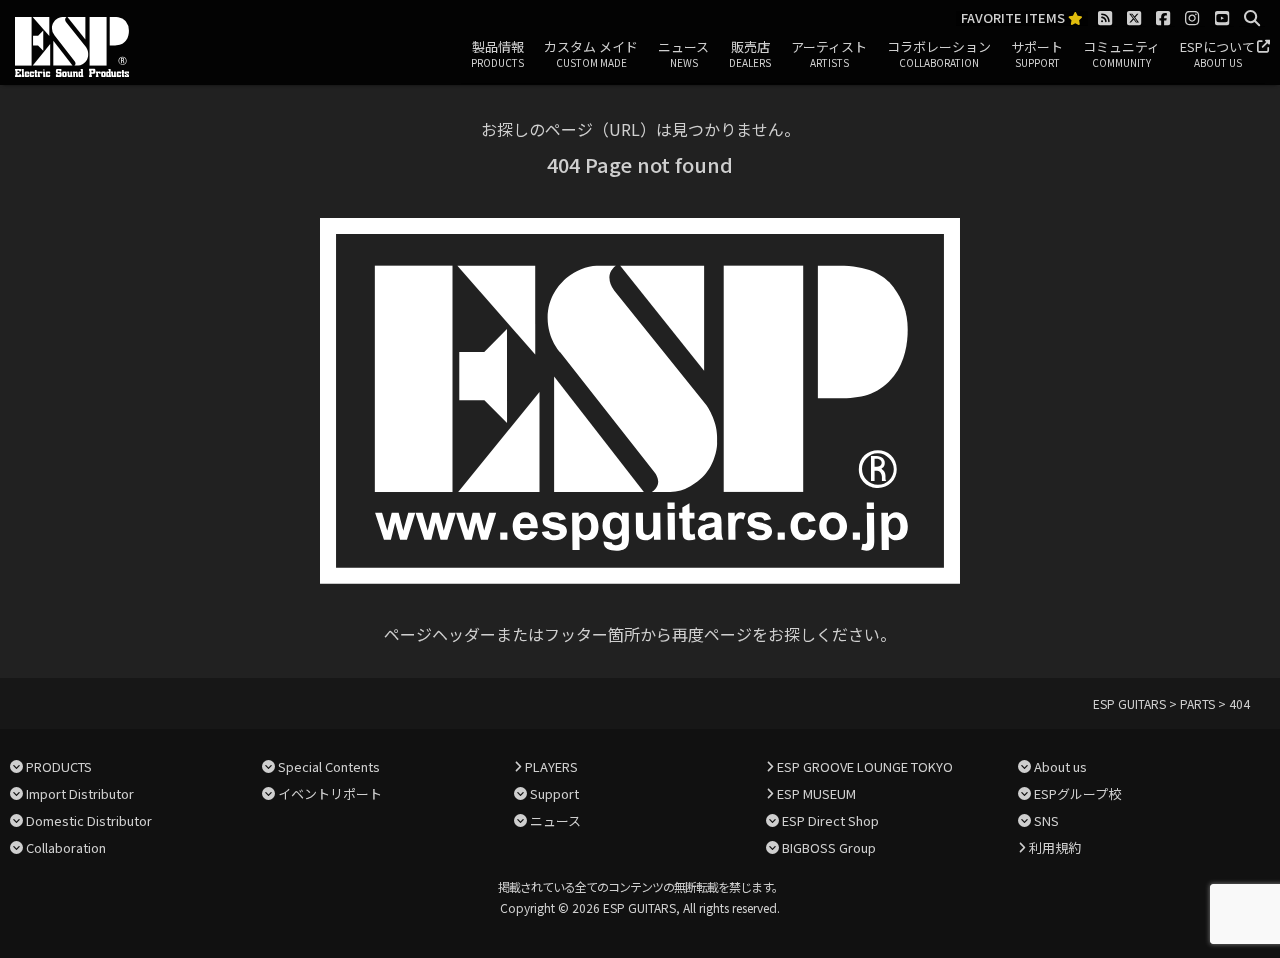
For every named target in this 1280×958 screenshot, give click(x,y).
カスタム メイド (591, 53)
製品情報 (497, 53)
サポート (1037, 53)
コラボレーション (939, 53)
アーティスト (829, 53)
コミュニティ (1121, 53)
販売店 (750, 53)
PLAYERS (551, 766)
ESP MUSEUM (816, 793)
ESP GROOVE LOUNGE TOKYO (865, 766)
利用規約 (1055, 847)
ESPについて (1217, 53)
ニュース (683, 53)
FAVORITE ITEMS (1014, 18)
